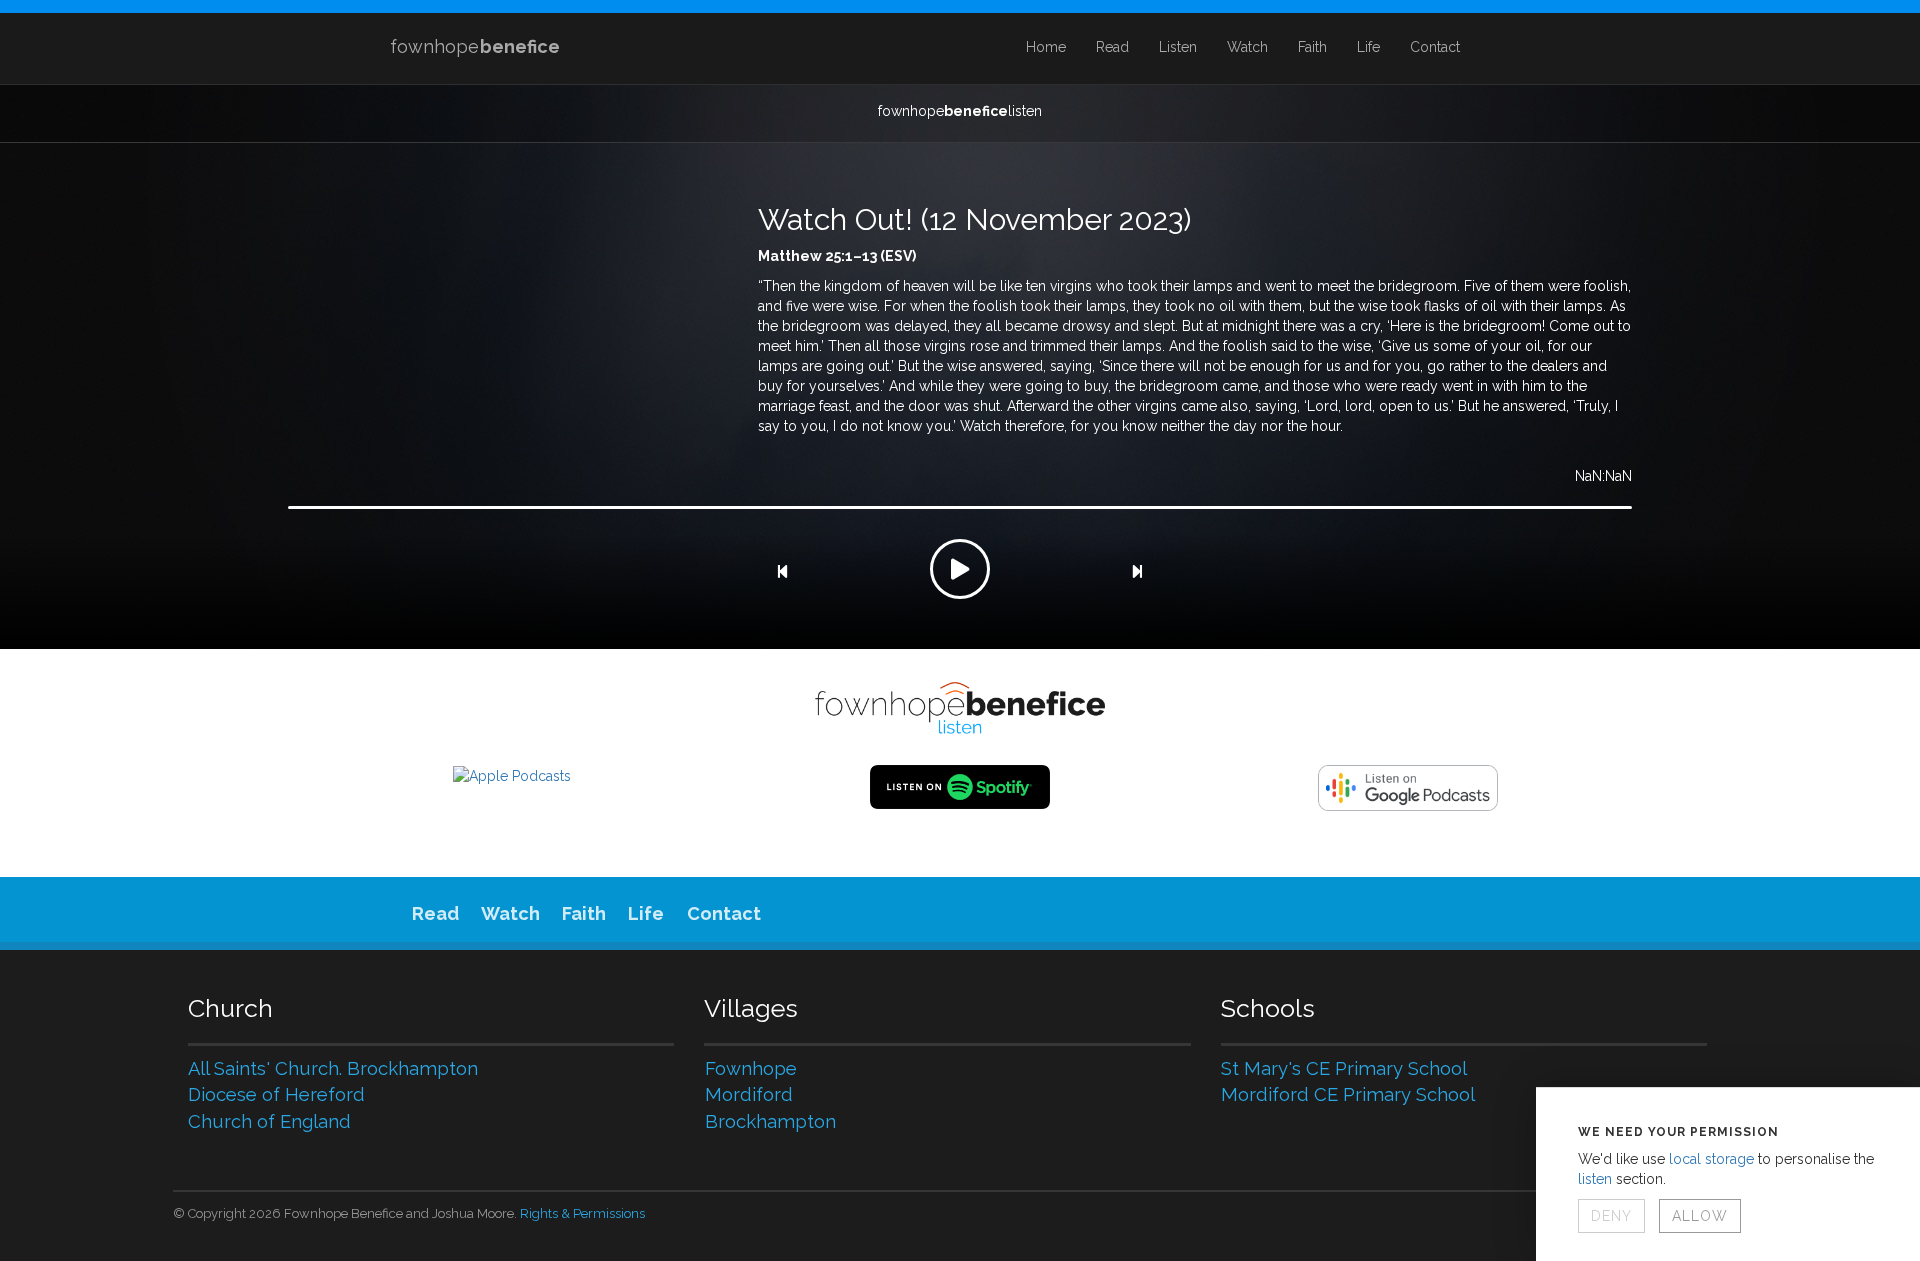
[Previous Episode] (782, 572)
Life (1368, 47)
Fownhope (751, 1068)
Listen (1178, 47)
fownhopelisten (960, 111)
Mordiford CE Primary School (1348, 1094)
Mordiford (749, 1094)
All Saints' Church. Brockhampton (333, 1068)
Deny (1611, 1216)
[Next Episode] (1137, 572)
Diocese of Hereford (276, 1094)
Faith (1312, 47)
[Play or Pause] (960, 569)
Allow (1700, 1216)
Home (1046, 47)
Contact (1435, 47)
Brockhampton (770, 1121)
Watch (1247, 47)
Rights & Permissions (582, 1213)
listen (1595, 1179)
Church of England (269, 1121)
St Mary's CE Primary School (1344, 1068)
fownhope (475, 46)
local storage (1711, 1159)
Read (1112, 47)
